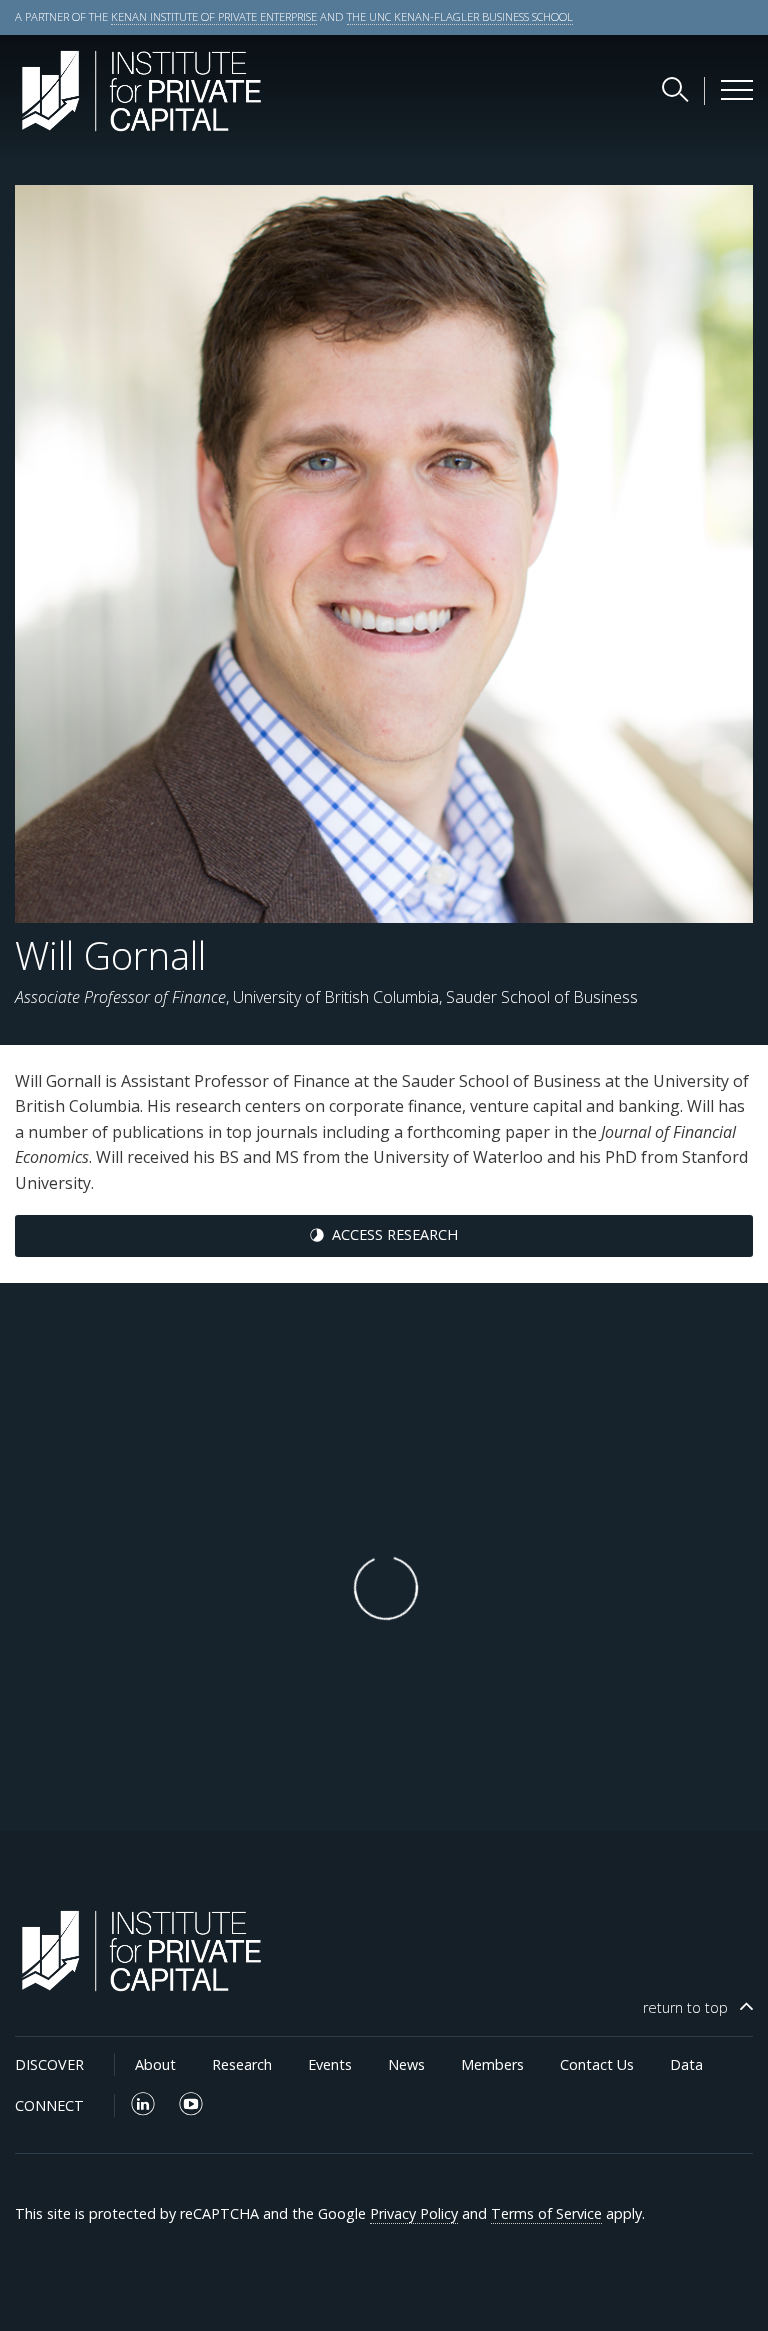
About (155, 2064)
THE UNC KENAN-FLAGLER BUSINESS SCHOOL (460, 16)
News (406, 2064)
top (685, 2007)
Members (492, 2064)
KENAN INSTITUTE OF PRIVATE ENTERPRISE (214, 16)
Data (686, 2064)
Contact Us (597, 2064)
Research (242, 2064)
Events (330, 2064)
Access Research (395, 1234)
